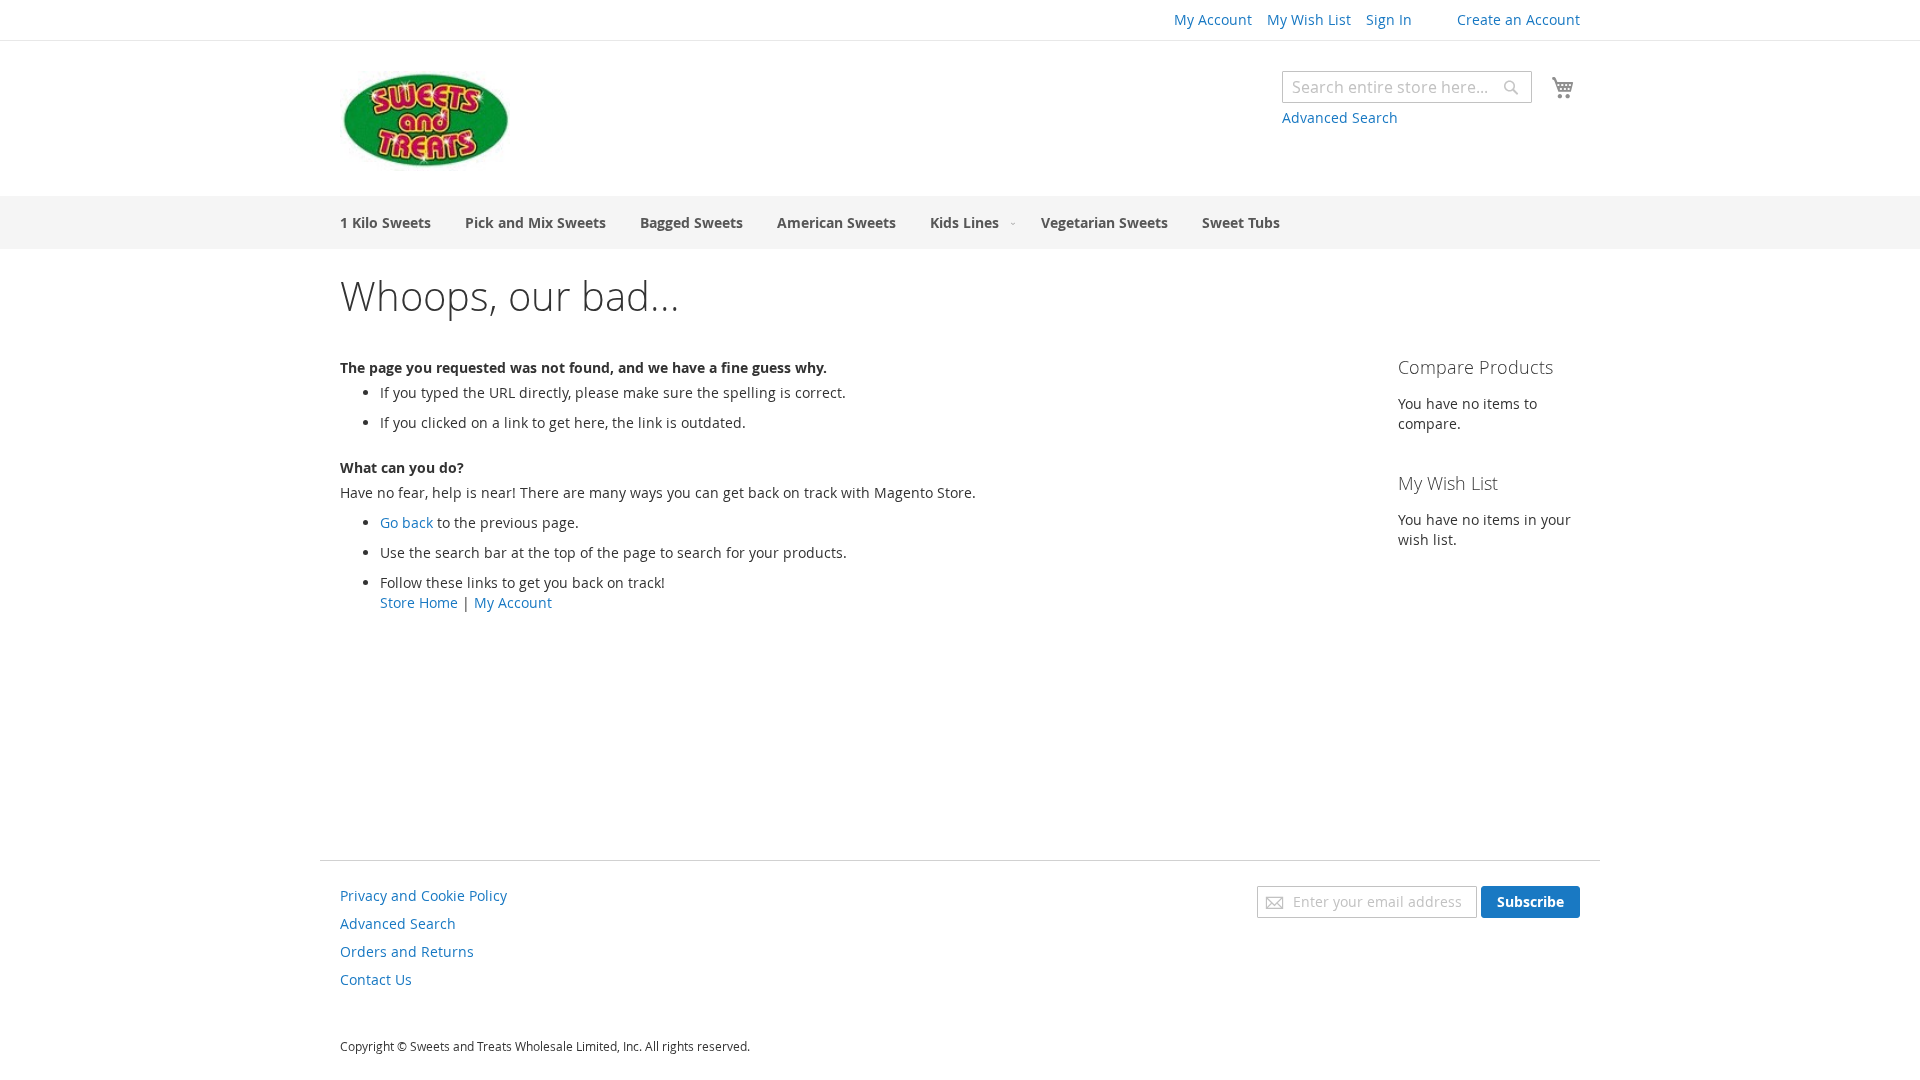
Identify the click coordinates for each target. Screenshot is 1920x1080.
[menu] (960, 222)
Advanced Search (1340, 117)
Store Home (419, 602)
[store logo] (425, 121)
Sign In (1389, 19)
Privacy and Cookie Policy (423, 895)
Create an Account (1518, 19)
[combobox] (1407, 87)
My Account (1213, 19)
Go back (406, 522)
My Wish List (1309, 19)
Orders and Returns (407, 951)
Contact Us (376, 979)
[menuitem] (385, 222)
